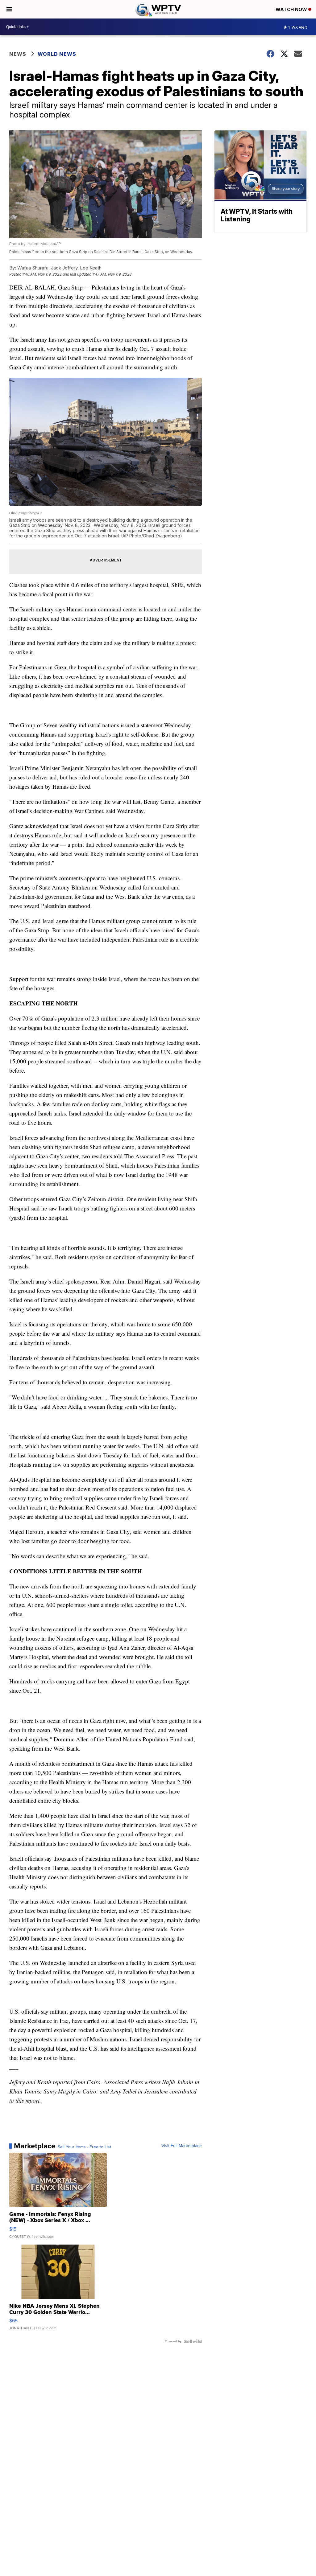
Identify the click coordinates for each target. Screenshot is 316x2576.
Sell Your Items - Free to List (84, 2147)
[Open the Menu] (9, 9)
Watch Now (292, 9)
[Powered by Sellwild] (193, 2341)
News (18, 54)
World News (57, 54)
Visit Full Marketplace (182, 2146)
